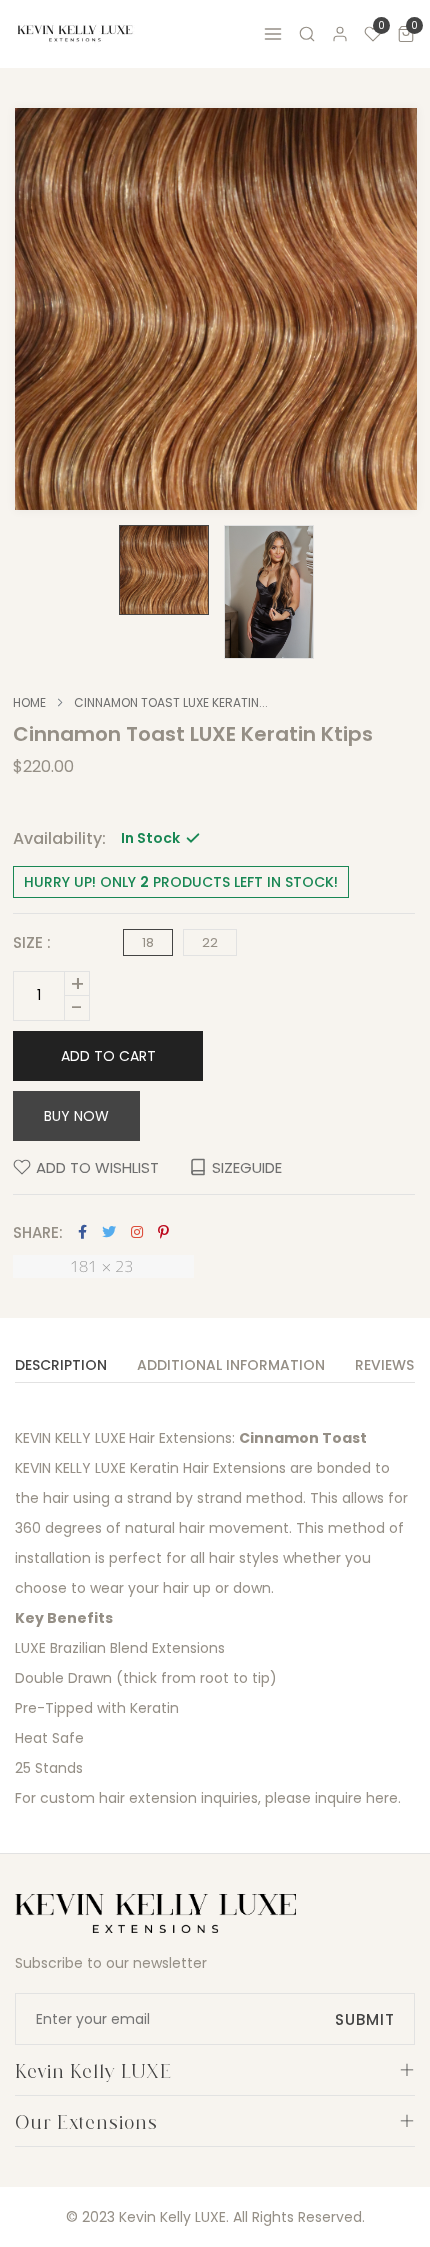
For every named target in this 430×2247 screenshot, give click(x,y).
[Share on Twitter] (109, 1232)
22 (210, 942)
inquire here (356, 1798)
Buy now (76, 1116)
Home (29, 703)
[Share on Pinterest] (163, 1232)
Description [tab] (61, 1366)
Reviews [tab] (384, 1366)
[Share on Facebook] (82, 1232)
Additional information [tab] (231, 1366)
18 (148, 942)
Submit (365, 2019)
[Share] (137, 1232)
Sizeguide (247, 1167)
